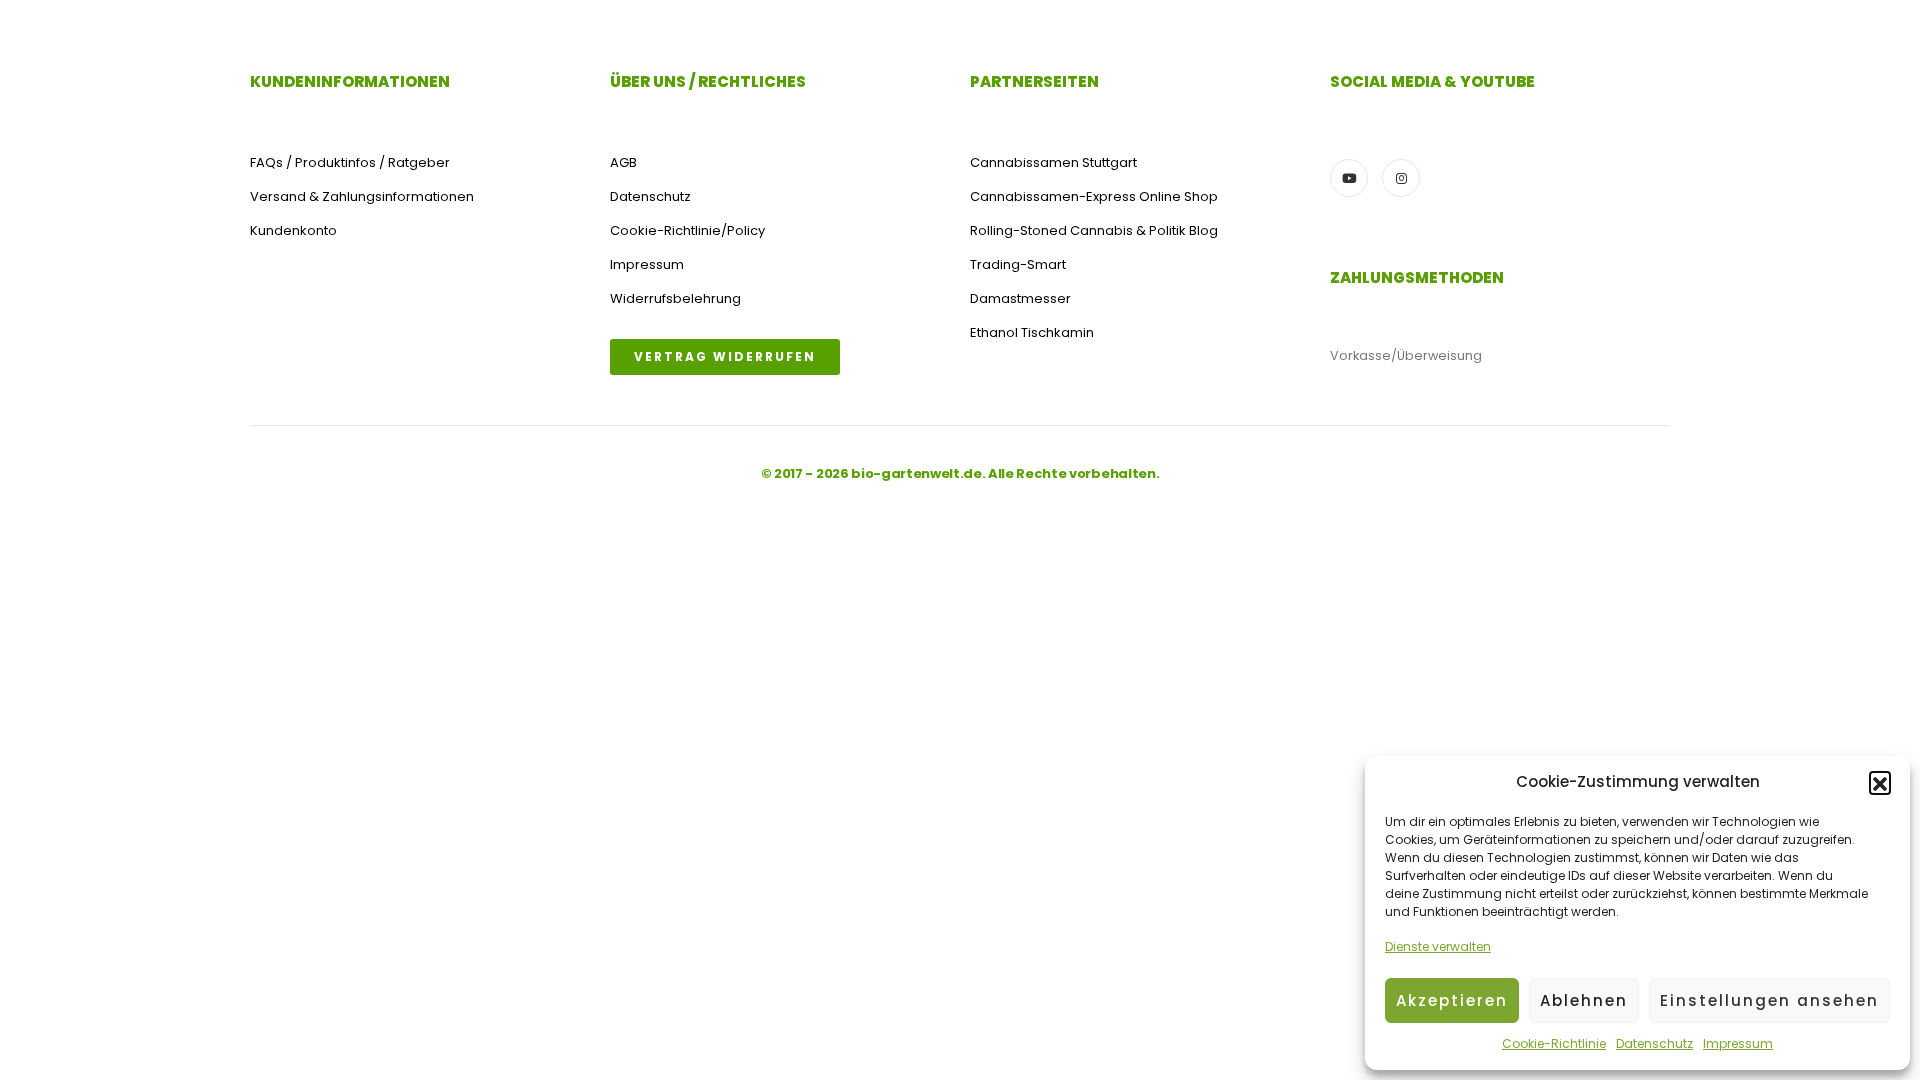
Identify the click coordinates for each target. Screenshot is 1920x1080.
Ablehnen (1584, 1000)
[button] (1880, 782)
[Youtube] (1349, 178)
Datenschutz (1654, 1043)
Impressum (1738, 1043)
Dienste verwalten (1438, 946)
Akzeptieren (1452, 1000)
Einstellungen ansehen (1769, 1000)
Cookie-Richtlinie (1554, 1043)
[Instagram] (1401, 178)
